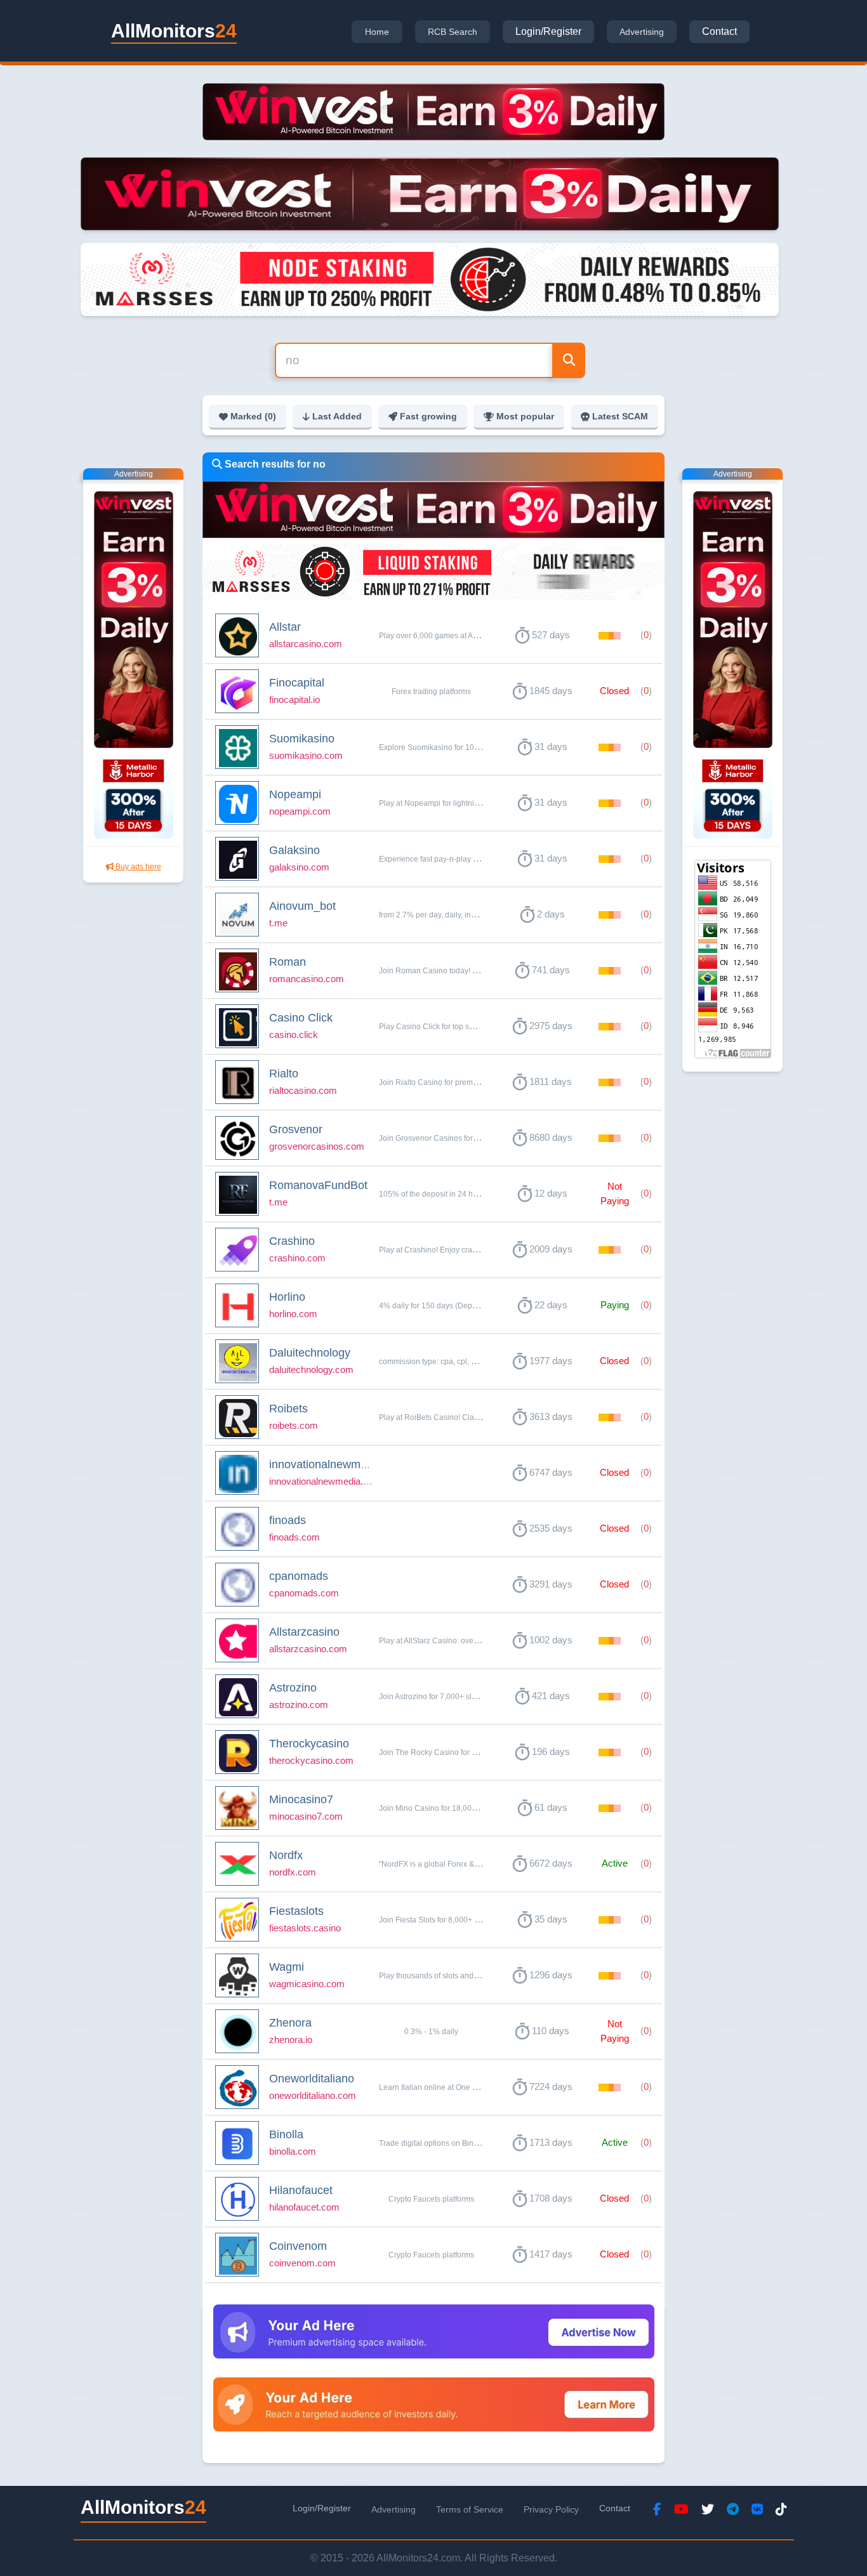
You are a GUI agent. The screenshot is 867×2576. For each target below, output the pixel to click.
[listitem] (433, 636)
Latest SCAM (620, 416)
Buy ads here (137, 867)
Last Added (337, 416)
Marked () (253, 416)
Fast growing (428, 416)
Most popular (525, 416)
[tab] (377, 32)
